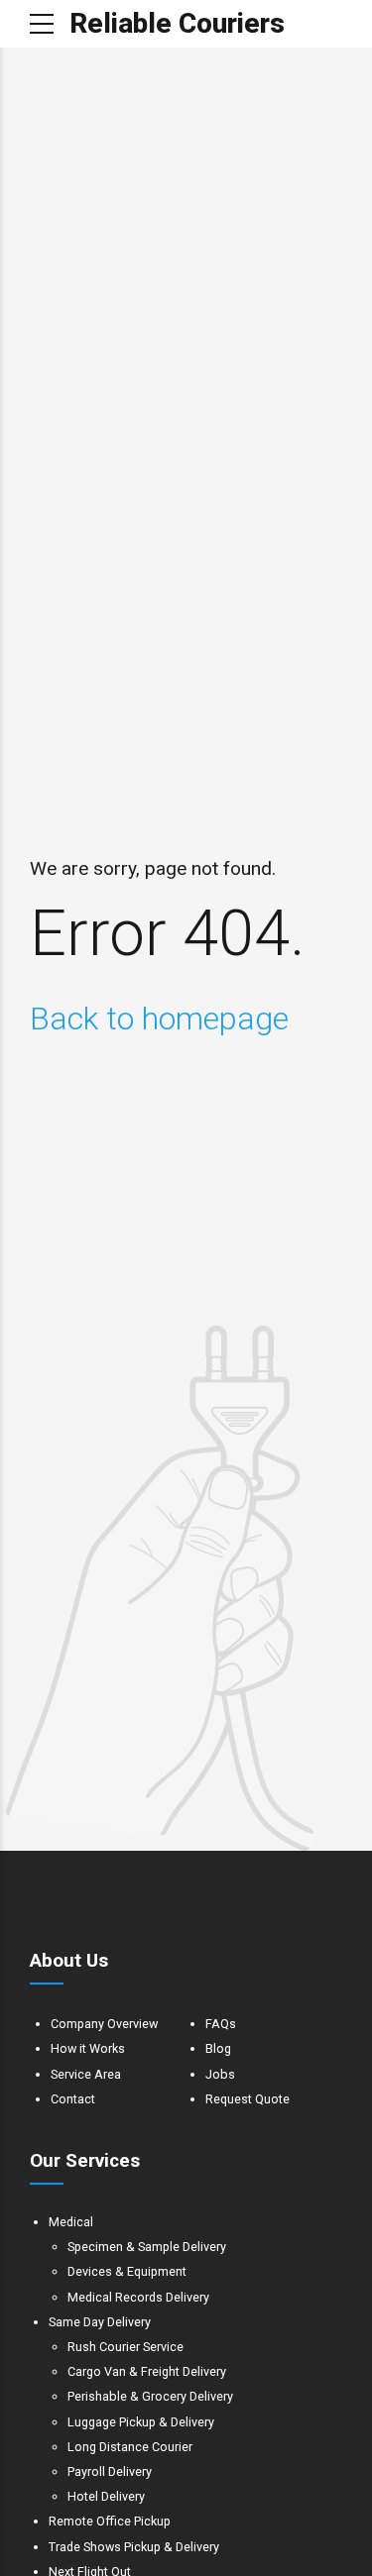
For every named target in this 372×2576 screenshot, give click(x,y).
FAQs (221, 2024)
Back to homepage (159, 1019)
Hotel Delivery (106, 2496)
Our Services (85, 2160)
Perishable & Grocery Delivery (150, 2396)
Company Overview (104, 2024)
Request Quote (248, 2099)
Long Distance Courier (130, 2447)
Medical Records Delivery (138, 2297)
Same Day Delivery (100, 2322)
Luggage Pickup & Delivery (141, 2422)
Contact (73, 2099)
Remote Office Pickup (110, 2521)
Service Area (86, 2074)
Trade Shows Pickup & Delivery (134, 2547)
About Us (69, 1960)
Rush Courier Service (125, 2347)
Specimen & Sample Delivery (147, 2247)
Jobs (220, 2074)
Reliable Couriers (177, 23)
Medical (71, 2222)
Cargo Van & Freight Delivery (147, 2371)
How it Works (88, 2048)
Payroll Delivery (110, 2471)
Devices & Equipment (127, 2271)
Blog (218, 2048)
